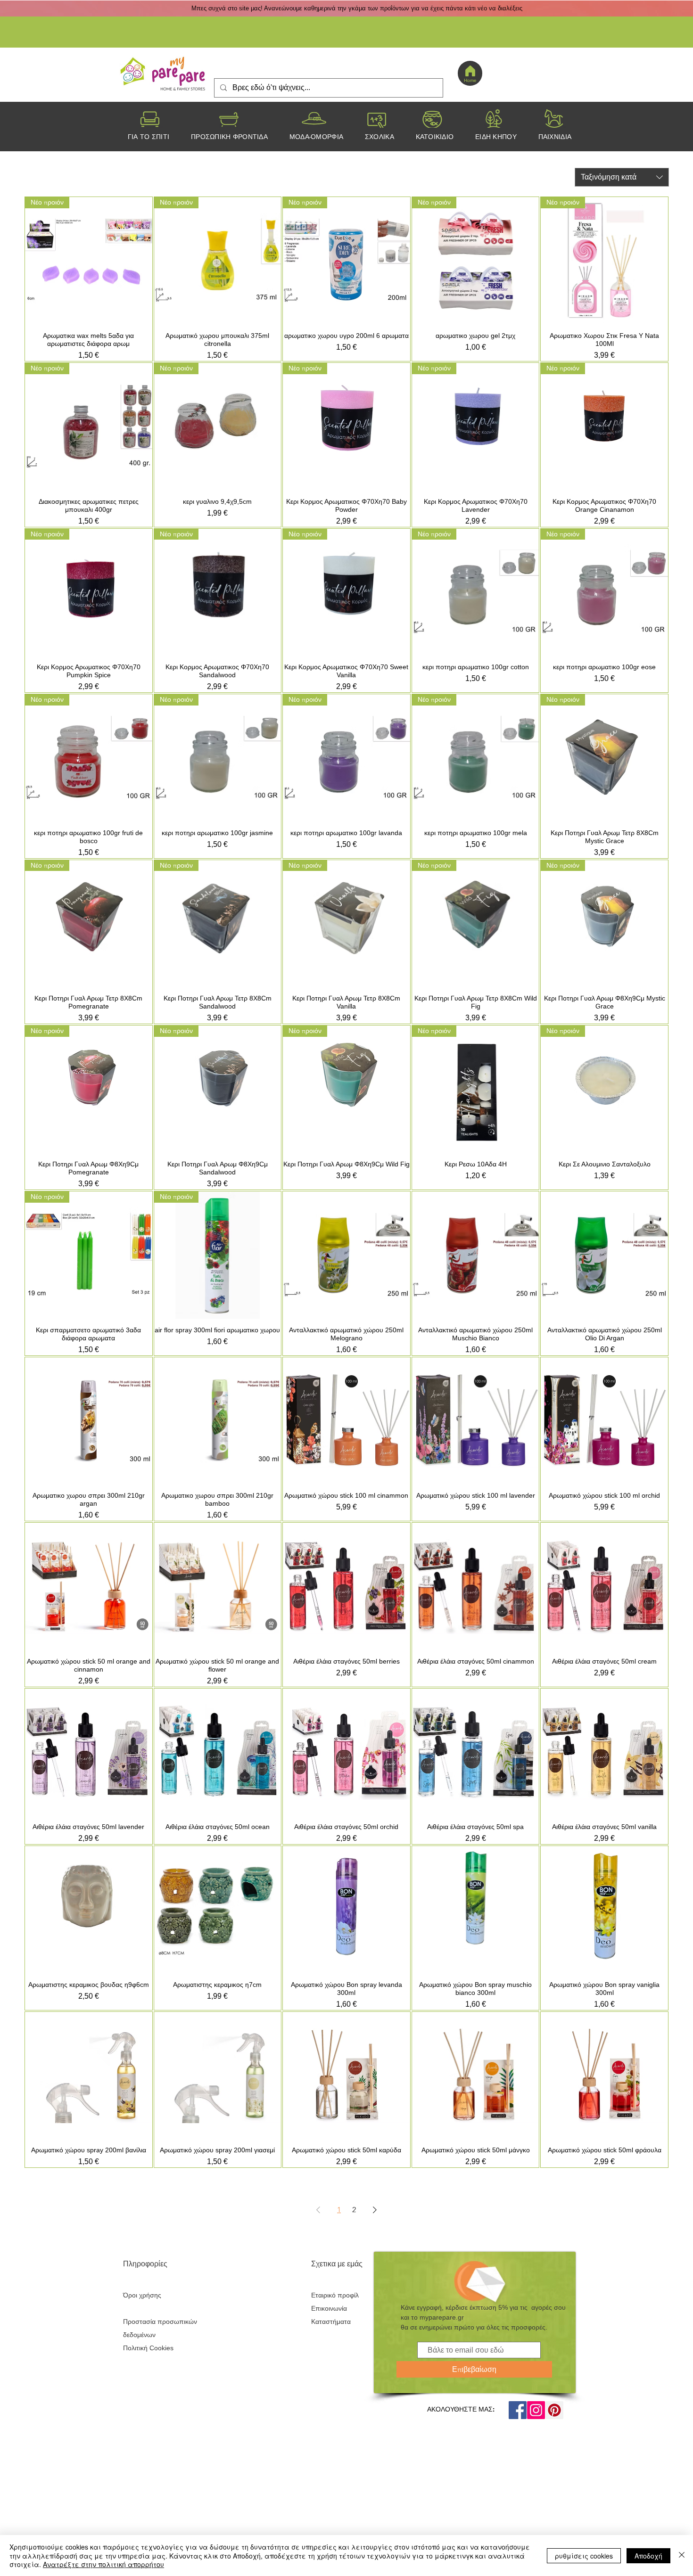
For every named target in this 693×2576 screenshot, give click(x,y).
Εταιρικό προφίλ (335, 2295)
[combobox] (622, 177)
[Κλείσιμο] (682, 2555)
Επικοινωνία (329, 2308)
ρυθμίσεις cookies (584, 2556)
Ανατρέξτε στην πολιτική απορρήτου (103, 2564)
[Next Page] (375, 2210)
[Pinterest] (554, 2410)
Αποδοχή (648, 2556)
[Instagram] (536, 2410)
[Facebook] (518, 2410)
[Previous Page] (318, 2210)
